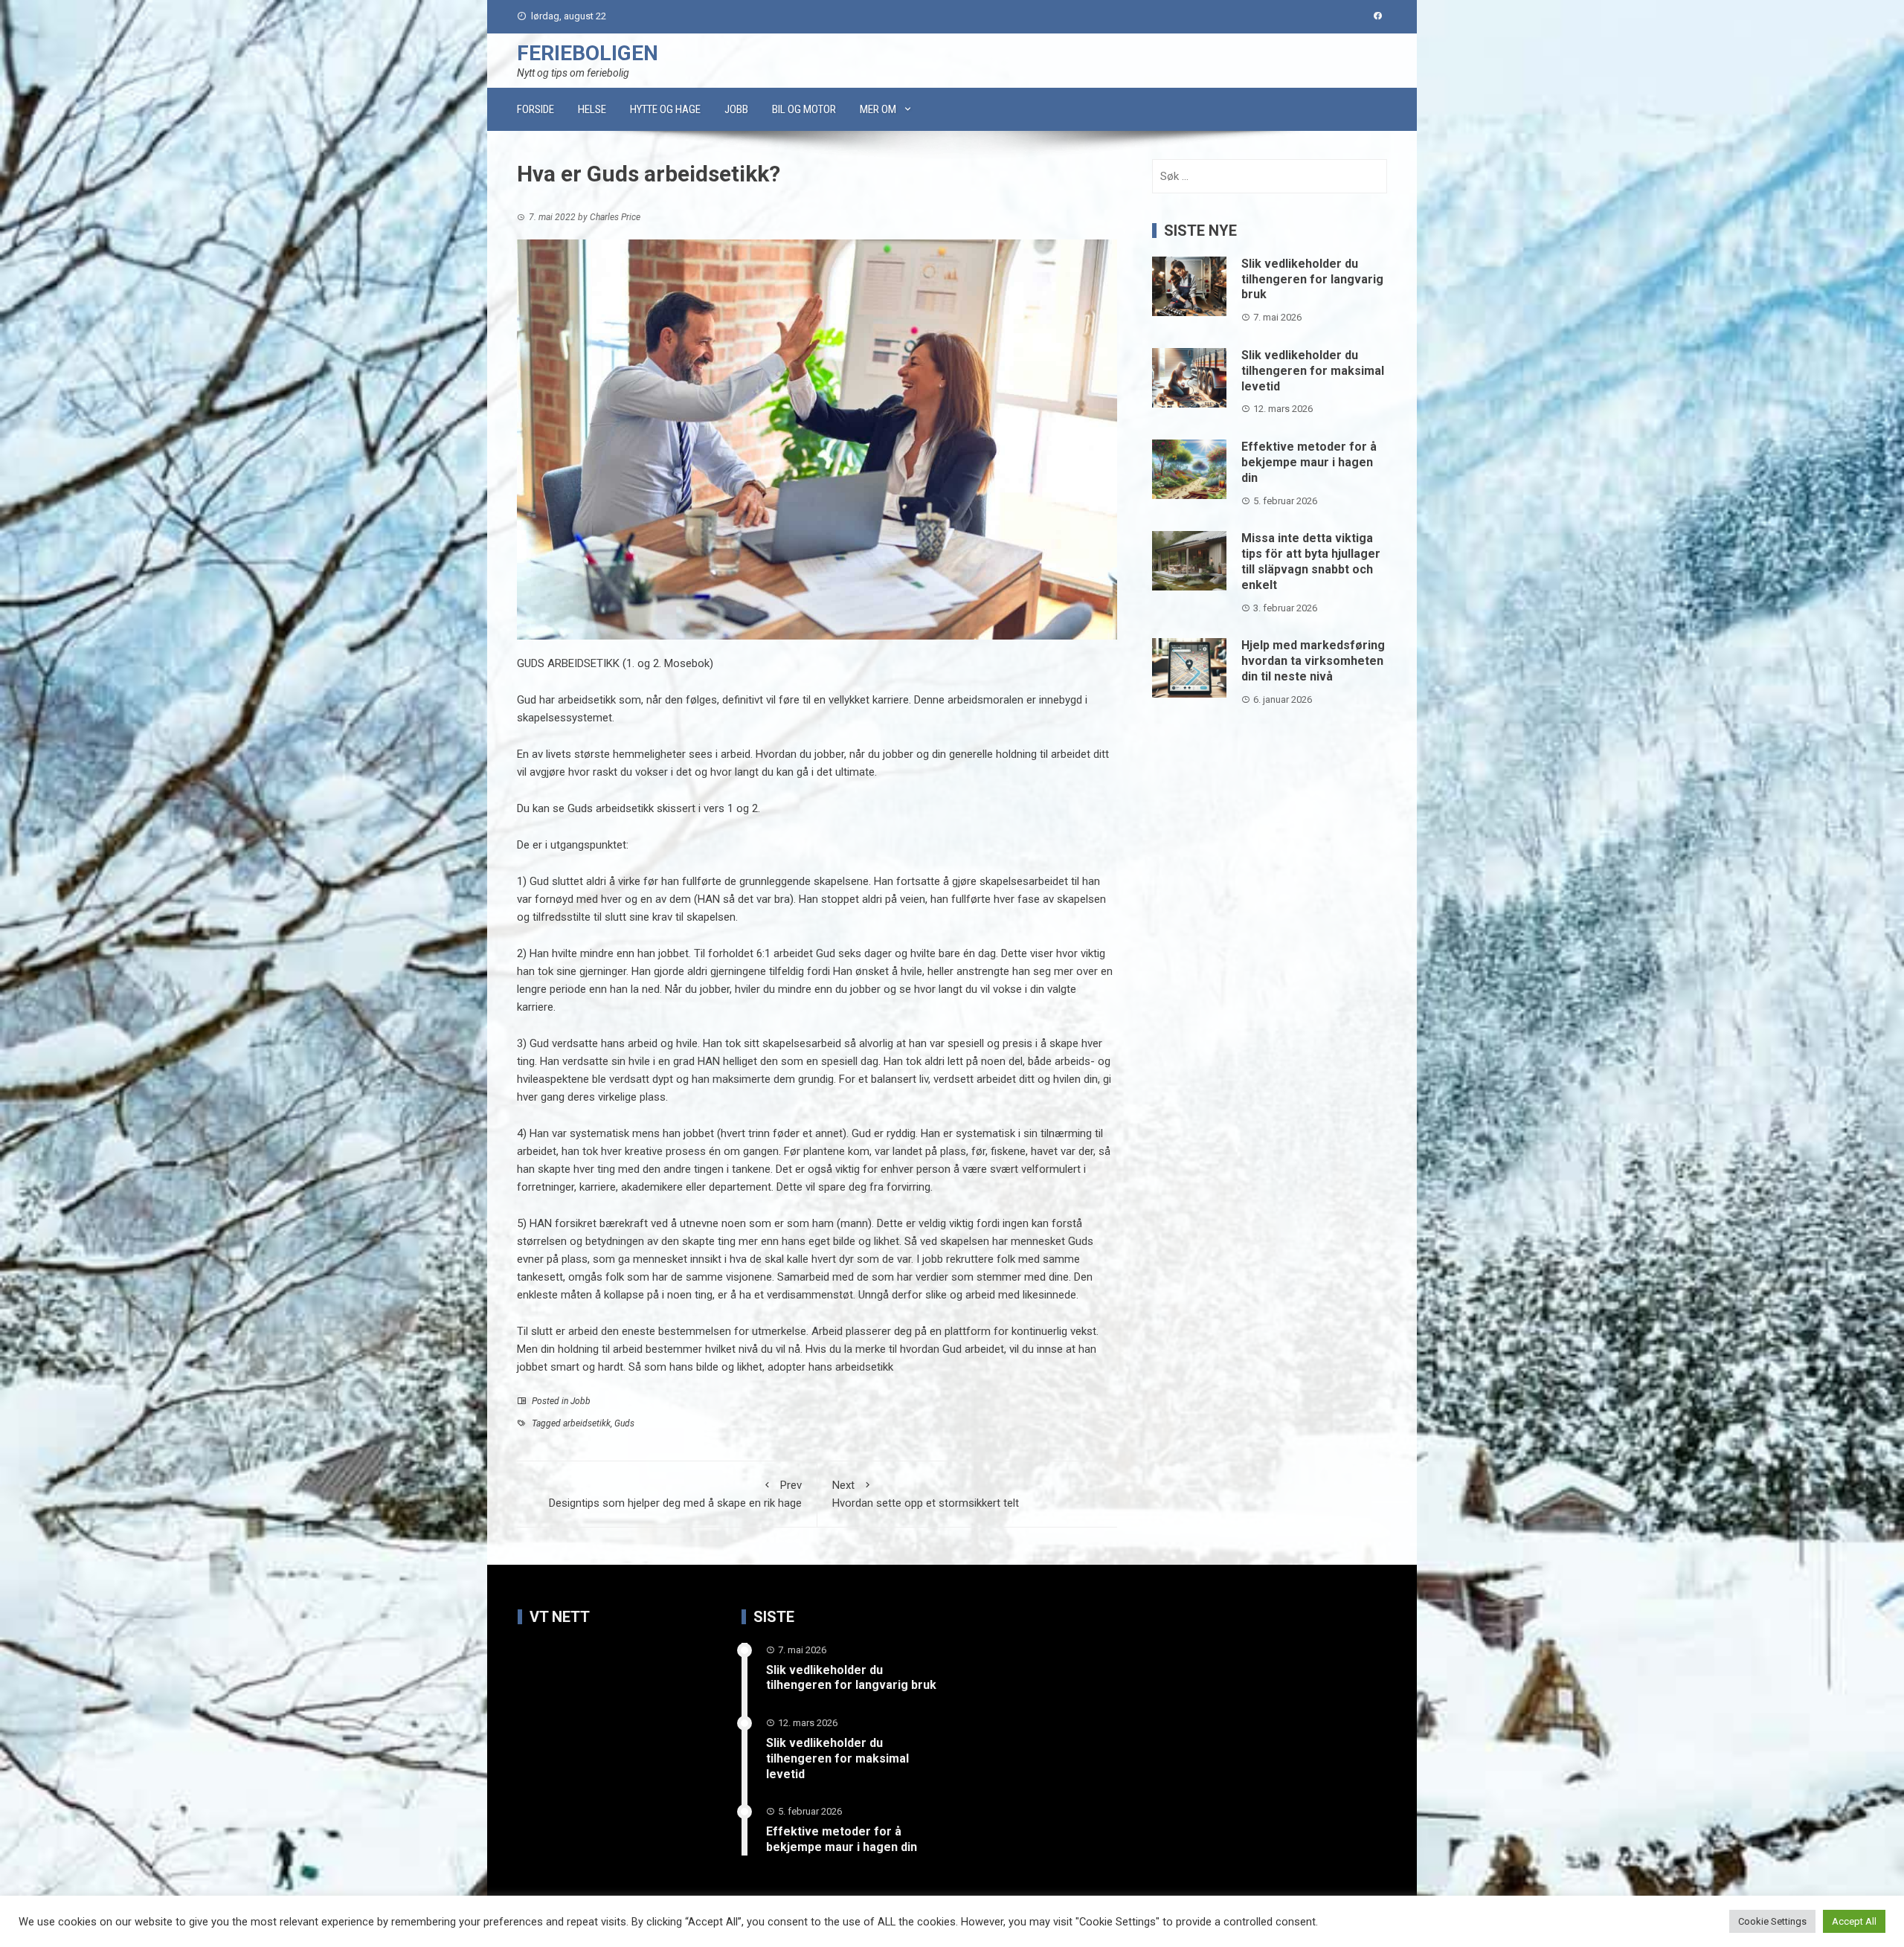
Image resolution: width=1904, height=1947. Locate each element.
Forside (535, 109)
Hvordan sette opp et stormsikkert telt (926, 1494)
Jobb (736, 109)
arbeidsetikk (587, 1423)
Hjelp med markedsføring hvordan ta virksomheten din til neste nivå (1313, 661)
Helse (592, 109)
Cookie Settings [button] (1772, 1921)
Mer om (878, 109)
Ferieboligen (588, 53)
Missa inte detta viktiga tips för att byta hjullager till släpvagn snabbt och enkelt (1311, 561)
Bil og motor (804, 109)
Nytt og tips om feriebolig (573, 73)
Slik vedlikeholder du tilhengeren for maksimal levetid (1313, 371)
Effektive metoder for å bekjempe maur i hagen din (1309, 462)
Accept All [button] (1854, 1921)
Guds (624, 1423)
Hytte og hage (665, 109)
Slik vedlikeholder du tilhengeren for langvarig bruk (1312, 279)
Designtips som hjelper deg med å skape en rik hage (675, 1494)
